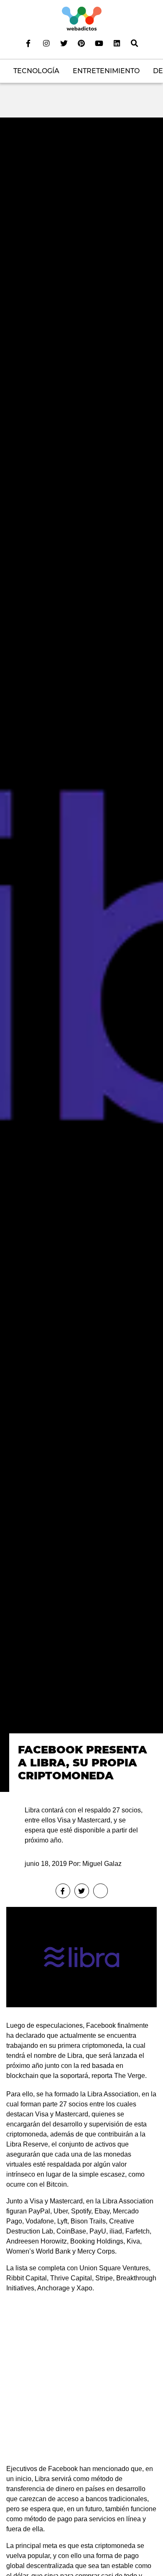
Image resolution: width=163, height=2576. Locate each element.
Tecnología (36, 71)
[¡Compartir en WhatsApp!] (101, 1891)
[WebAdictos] (82, 18)
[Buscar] (135, 43)
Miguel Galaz (102, 1864)
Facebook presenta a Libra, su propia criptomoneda (83, 1762)
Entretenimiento (106, 71)
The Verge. (130, 2076)
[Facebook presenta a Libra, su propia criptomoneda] (81, 954)
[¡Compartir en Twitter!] (82, 1891)
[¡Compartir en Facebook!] (63, 1891)
